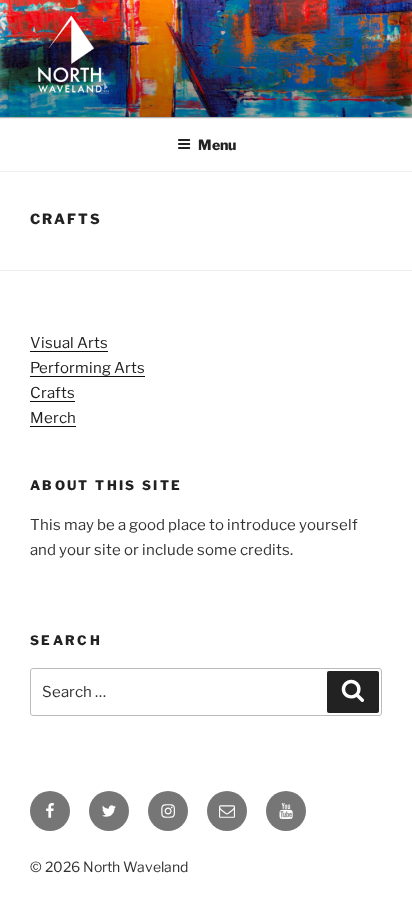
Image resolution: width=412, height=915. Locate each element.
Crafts (52, 393)
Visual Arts (69, 343)
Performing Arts (87, 368)
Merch (53, 418)
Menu (217, 144)
